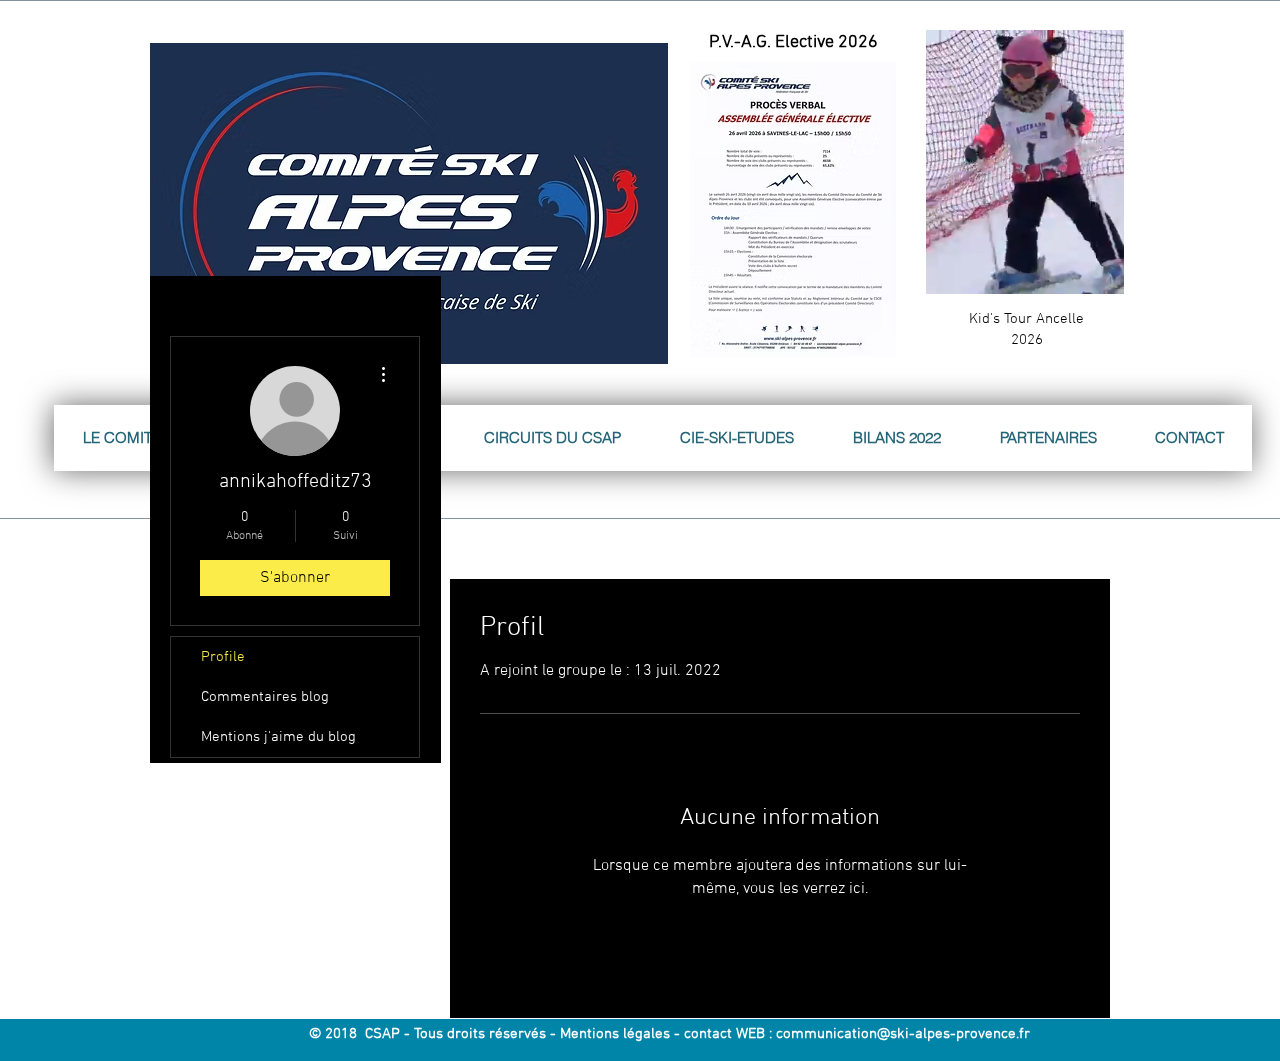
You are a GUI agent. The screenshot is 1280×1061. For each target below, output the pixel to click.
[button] (1098, 272)
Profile (223, 657)
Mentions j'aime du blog (278, 737)
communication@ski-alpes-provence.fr (903, 1034)
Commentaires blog (265, 697)
